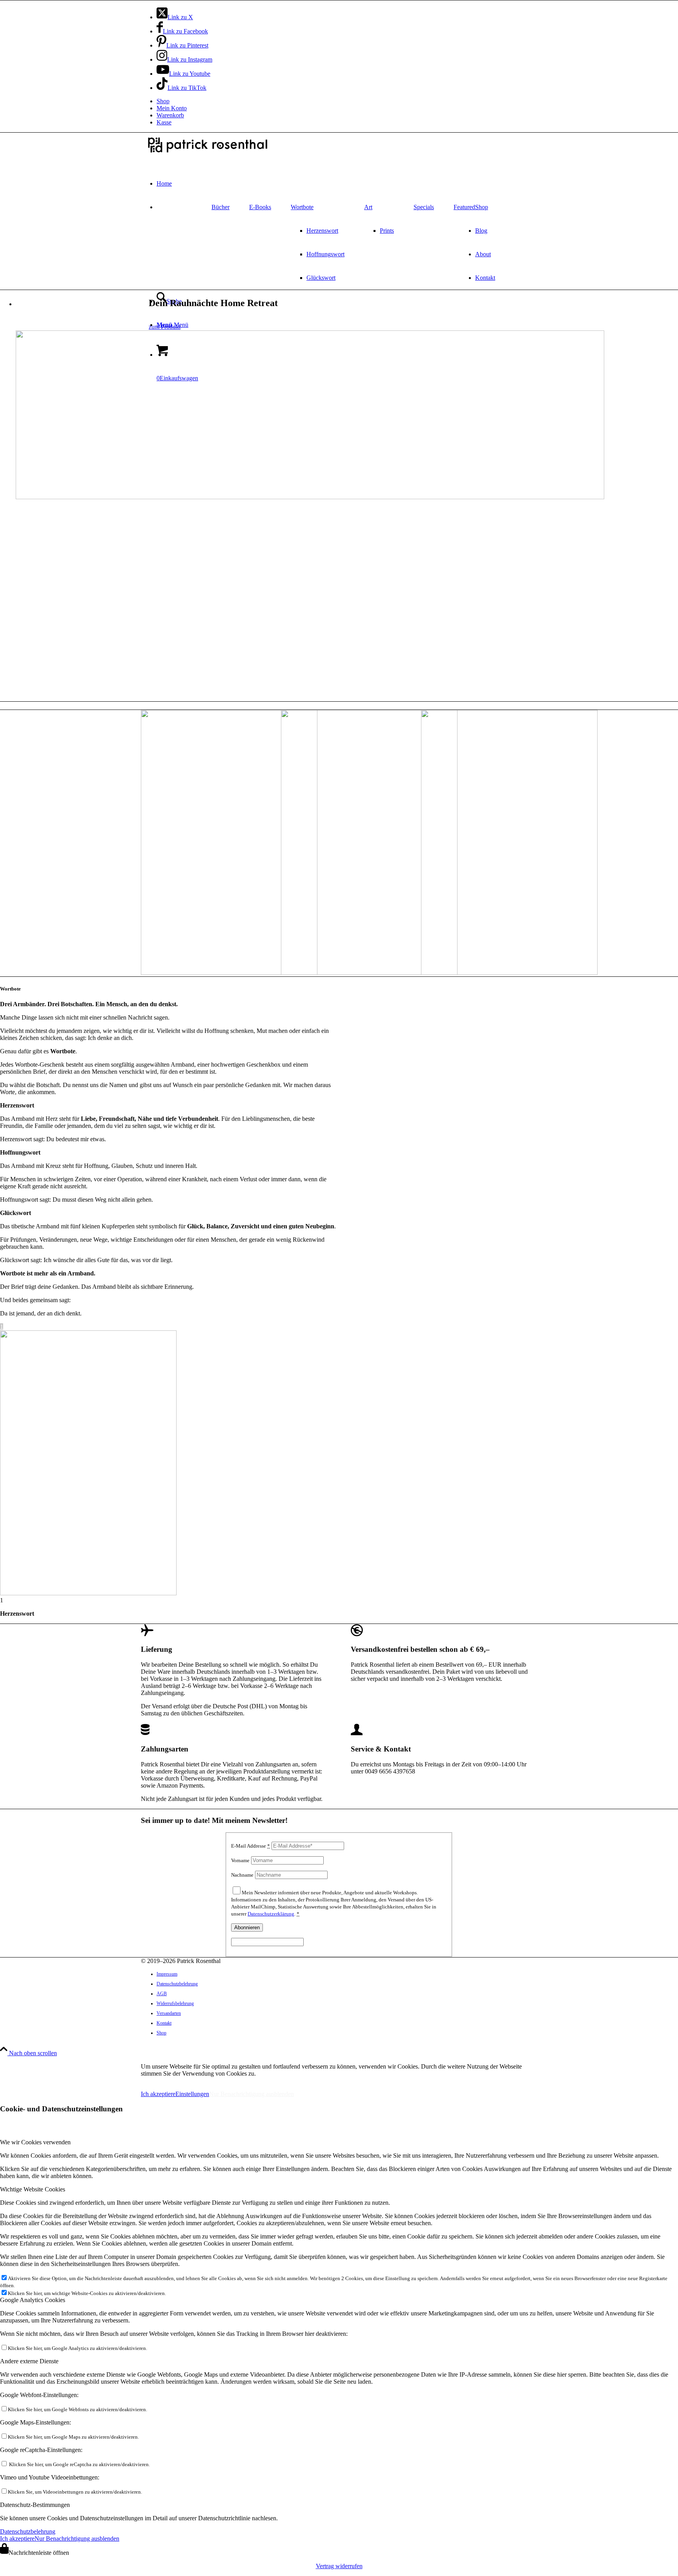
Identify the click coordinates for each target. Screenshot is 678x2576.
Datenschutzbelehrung (28, 2531)
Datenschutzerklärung (271, 1914)
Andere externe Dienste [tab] (29, 2361)
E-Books (260, 207)
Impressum (156, 2081)
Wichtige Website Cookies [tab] (33, 2189)
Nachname (242, 1875)
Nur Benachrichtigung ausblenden (252, 2094)
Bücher (221, 207)
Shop (163, 101)
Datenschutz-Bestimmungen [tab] (35, 2505)
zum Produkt (165, 327)
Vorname (240, 1860)
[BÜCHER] (229, 973)
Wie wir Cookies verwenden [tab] (35, 2142)
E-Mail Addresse (251, 1846)
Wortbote (302, 207)
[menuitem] (347, 101)
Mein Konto (172, 108)
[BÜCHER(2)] (509, 973)
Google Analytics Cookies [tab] (33, 2300)
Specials (424, 207)
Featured (464, 207)
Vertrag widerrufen (339, 2566)
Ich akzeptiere (158, 2094)
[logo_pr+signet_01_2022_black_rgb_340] (208, 154)
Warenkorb (170, 115)
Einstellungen (192, 2094)
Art (368, 207)
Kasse (164, 122)
